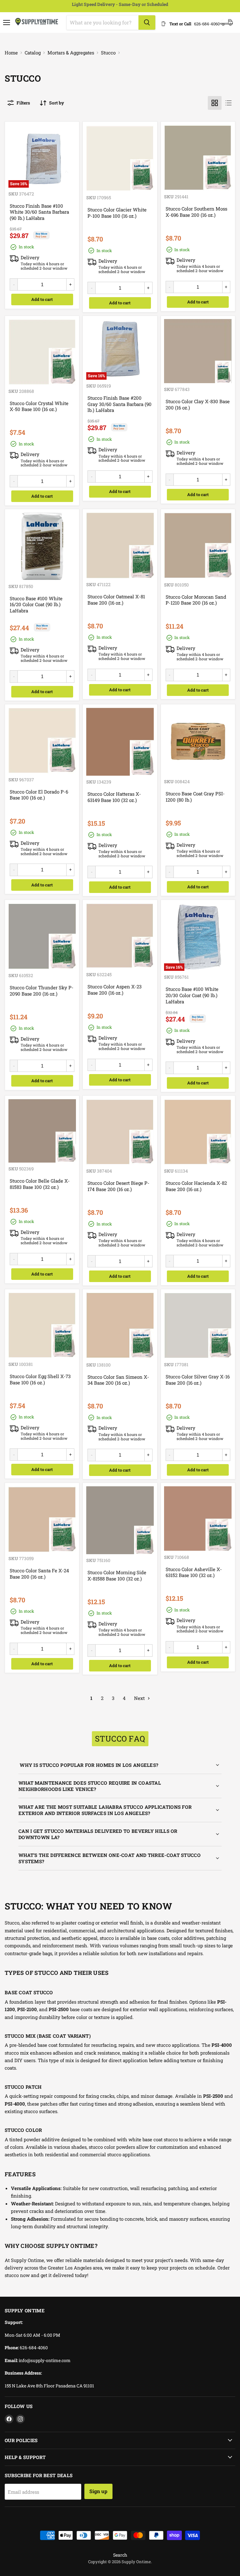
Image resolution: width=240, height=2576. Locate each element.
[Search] (147, 23)
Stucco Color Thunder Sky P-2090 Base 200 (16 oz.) (42, 991)
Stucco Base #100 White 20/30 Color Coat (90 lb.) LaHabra (192, 995)
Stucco (108, 53)
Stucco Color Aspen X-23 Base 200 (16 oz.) (115, 990)
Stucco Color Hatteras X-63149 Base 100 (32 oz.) (114, 797)
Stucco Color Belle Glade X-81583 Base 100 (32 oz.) (40, 1184)
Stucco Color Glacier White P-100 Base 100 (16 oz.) (117, 213)
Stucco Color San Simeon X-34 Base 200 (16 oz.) (118, 1380)
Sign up (98, 2491)
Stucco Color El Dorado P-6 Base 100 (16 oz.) (39, 795)
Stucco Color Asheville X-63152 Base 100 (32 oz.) (194, 1572)
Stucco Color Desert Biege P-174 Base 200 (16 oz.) (118, 1186)
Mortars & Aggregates (71, 53)
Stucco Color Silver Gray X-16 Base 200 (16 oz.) (198, 1380)
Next (140, 1698)
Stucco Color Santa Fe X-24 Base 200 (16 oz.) (39, 1574)
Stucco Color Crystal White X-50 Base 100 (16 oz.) (39, 406)
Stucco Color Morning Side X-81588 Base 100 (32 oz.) (117, 1575)
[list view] (228, 103)
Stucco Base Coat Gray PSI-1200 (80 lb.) (195, 797)
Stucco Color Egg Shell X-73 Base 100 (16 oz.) (40, 1379)
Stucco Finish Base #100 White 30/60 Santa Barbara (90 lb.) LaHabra (39, 212)
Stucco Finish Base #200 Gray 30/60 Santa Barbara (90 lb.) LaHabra (120, 404)
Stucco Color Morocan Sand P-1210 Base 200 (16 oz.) (196, 600)
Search (120, 2555)
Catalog (33, 53)
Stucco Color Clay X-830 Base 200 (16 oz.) (198, 404)
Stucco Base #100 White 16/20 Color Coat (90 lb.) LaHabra (36, 604)
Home (11, 53)
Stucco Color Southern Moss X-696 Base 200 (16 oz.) (196, 212)
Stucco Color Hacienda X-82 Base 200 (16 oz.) (196, 1186)
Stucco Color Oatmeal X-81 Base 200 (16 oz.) (116, 600)
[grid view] (215, 103)
